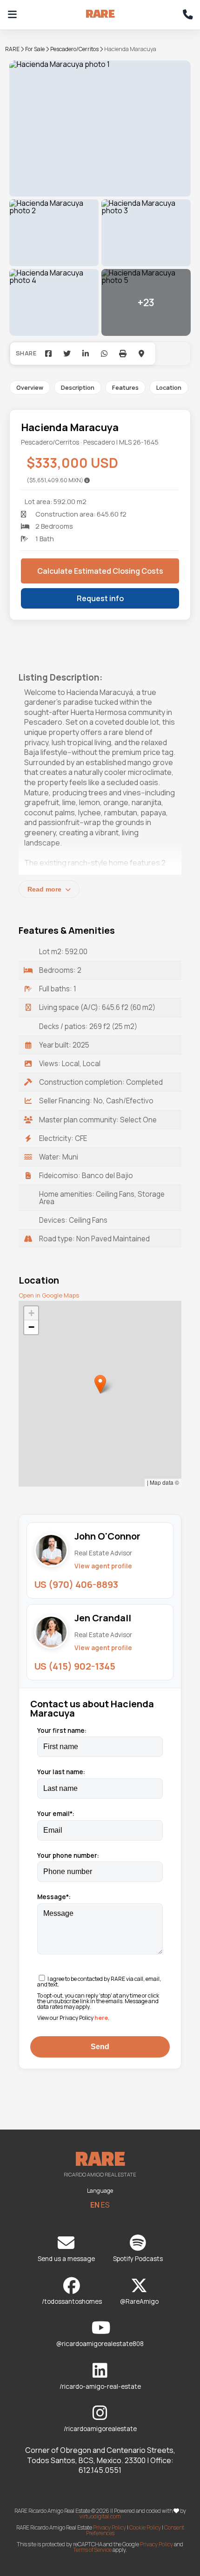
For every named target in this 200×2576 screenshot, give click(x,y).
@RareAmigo (139, 2301)
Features (125, 387)
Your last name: (61, 1772)
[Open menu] (12, 15)
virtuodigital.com (100, 2516)
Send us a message (66, 2259)
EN (95, 2205)
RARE (12, 49)
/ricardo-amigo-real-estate (100, 2386)
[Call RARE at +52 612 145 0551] (188, 15)
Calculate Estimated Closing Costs (100, 571)
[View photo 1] (100, 128)
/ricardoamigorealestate (100, 2429)
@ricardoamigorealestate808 (100, 2344)
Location (169, 387)
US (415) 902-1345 (75, 1666)
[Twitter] (67, 354)
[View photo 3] (146, 233)
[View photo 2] (54, 233)
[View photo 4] (54, 302)
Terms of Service (92, 2550)
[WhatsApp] (104, 354)
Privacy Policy (110, 2527)
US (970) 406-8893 (76, 1584)
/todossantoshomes (72, 2301)
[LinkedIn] (86, 354)
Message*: (54, 1897)
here (101, 2018)
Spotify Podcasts (138, 2259)
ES (105, 2205)
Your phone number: (68, 1855)
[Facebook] (48, 354)
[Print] (123, 354)
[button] (100, 1384)
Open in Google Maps (49, 1295)
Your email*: (56, 1814)
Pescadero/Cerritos (74, 49)
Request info (100, 598)
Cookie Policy (145, 2527)
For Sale (35, 49)
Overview (30, 387)
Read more (45, 889)
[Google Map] (141, 354)
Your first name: (62, 1730)
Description (78, 387)
